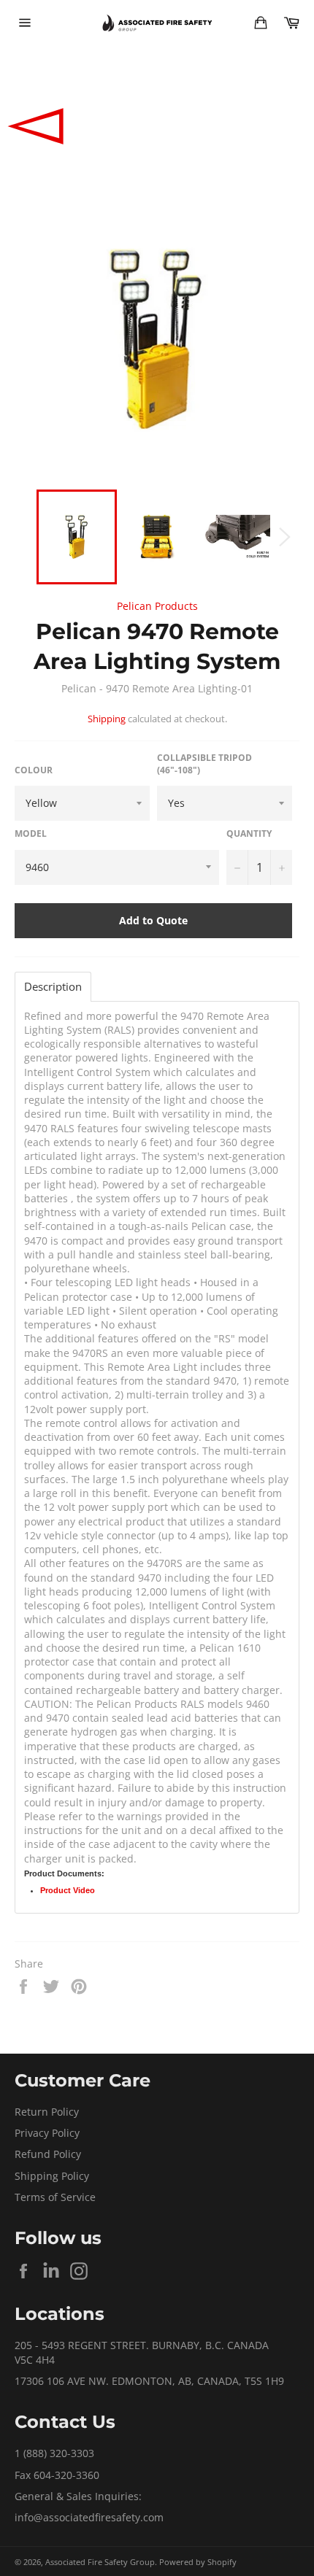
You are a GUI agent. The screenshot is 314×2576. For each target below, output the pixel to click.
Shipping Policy (52, 2176)
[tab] (53, 987)
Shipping (107, 719)
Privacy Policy (47, 2133)
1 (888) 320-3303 (54, 2453)
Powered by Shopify (198, 2562)
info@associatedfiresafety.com (89, 2517)
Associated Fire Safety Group (100, 2562)
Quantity (249, 834)
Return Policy (47, 2112)
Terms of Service (55, 2197)
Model (31, 834)
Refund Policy (48, 2154)
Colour (34, 770)
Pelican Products (157, 606)
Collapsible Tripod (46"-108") (204, 764)
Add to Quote (153, 920)
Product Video (68, 1890)
